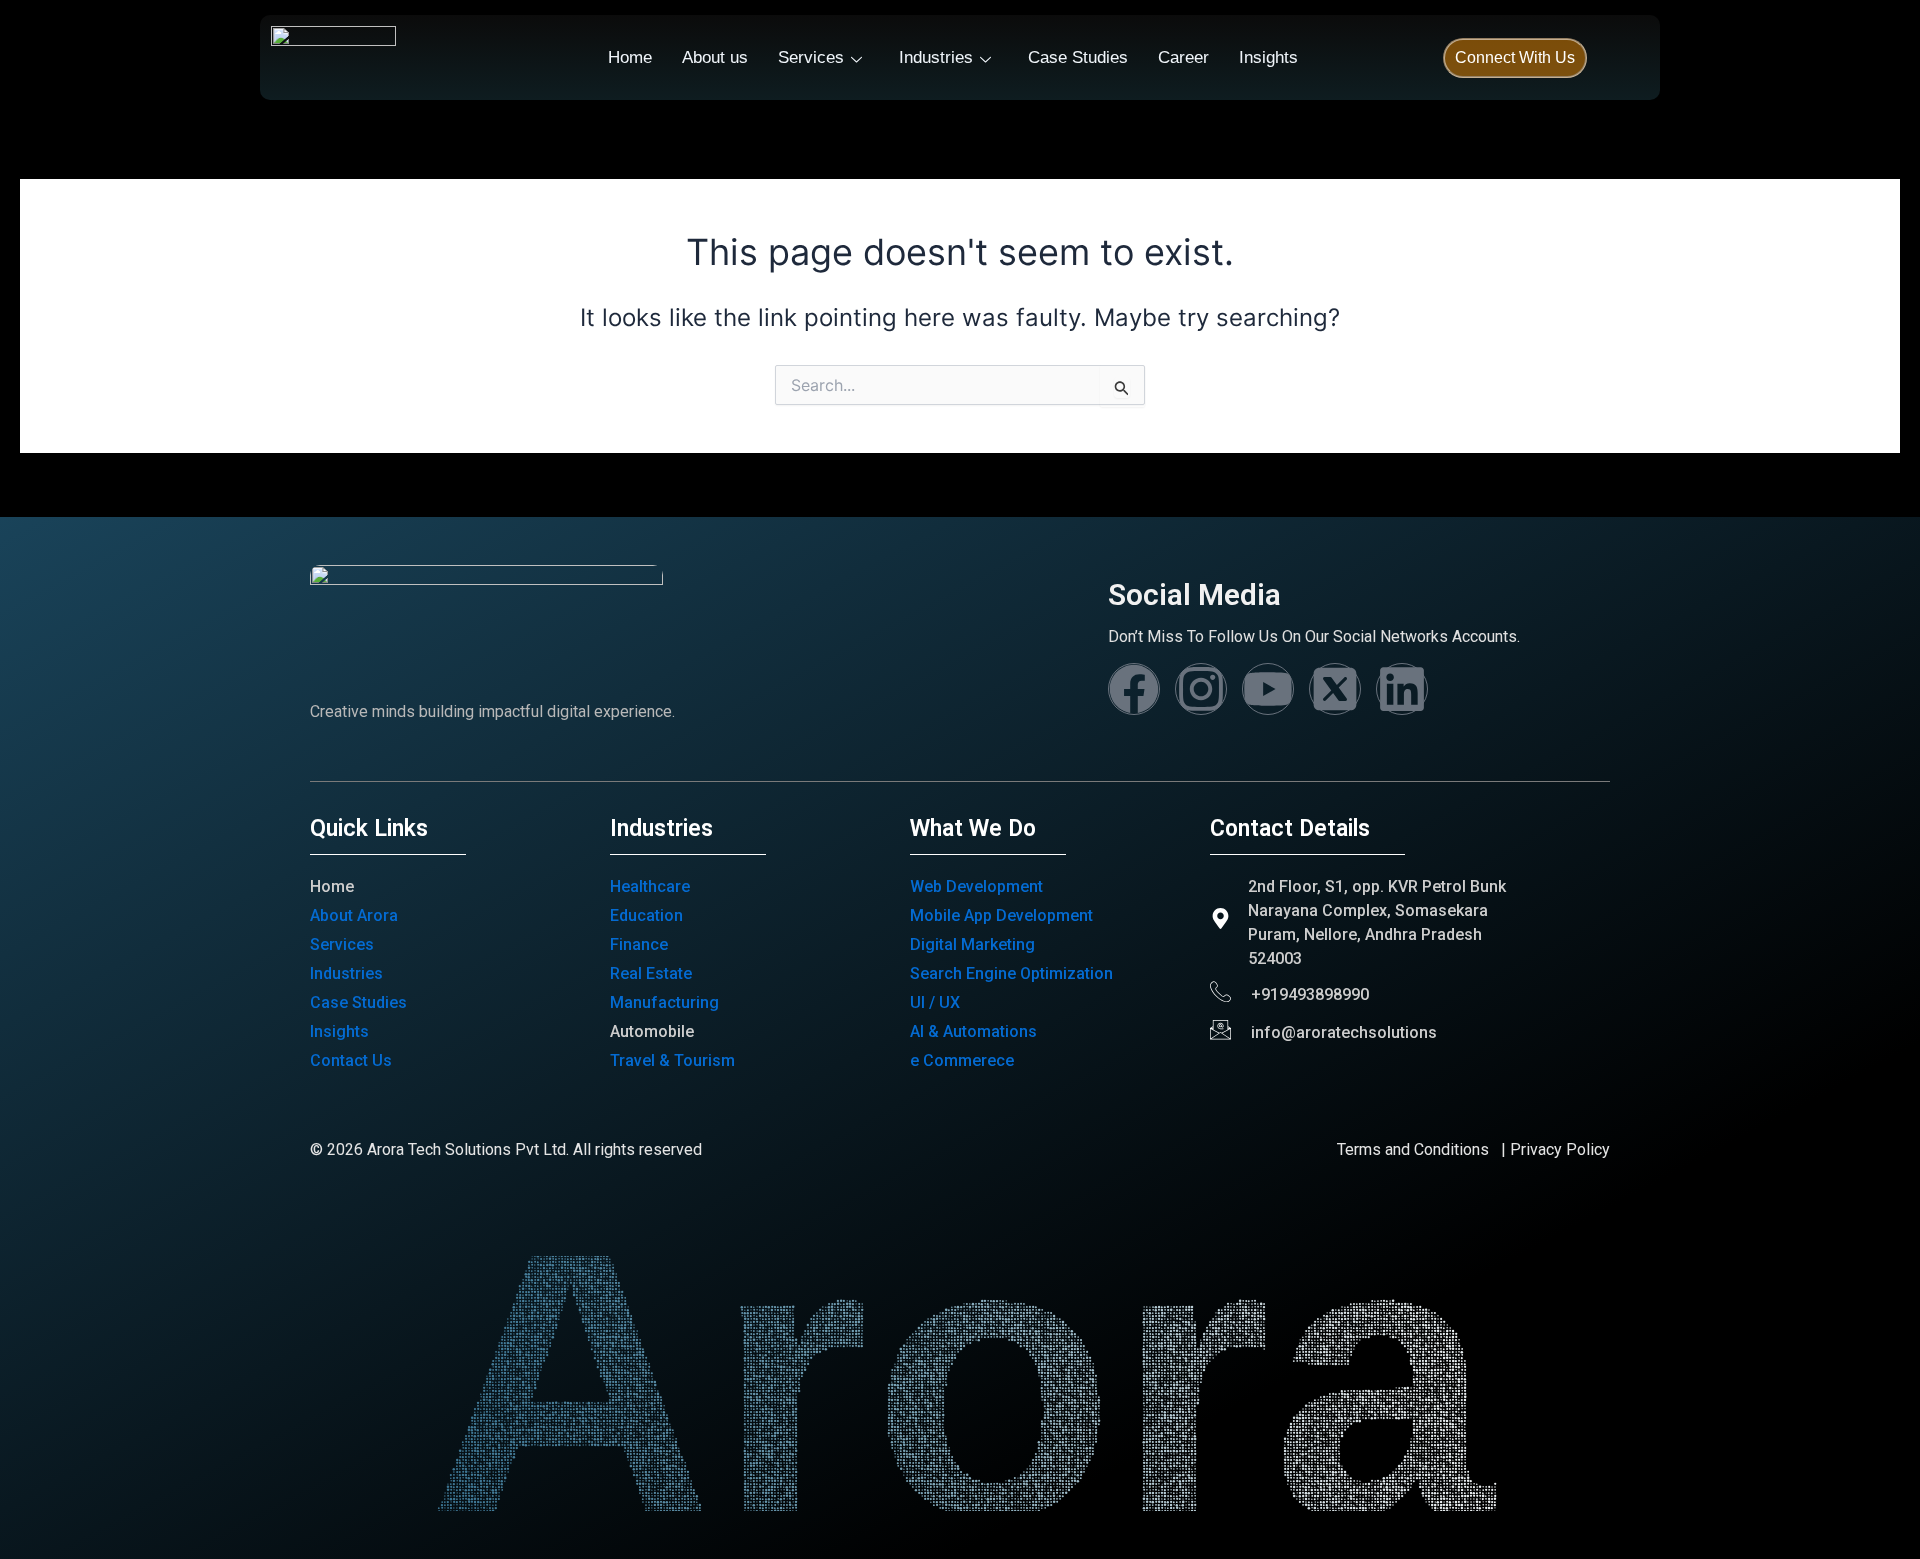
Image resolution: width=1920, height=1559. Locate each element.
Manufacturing (664, 1002)
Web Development (976, 886)
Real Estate (651, 973)
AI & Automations (973, 1031)
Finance (639, 944)
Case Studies (1078, 57)
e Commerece (962, 1060)
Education (646, 915)
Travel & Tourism (672, 1060)
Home (630, 57)
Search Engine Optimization (1011, 973)
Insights (1268, 57)
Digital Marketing (972, 944)
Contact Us (351, 1060)
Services (811, 57)
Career (1183, 57)
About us (715, 57)
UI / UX (935, 1002)
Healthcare (650, 886)
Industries (936, 57)
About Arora (354, 915)
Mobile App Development (1001, 915)
